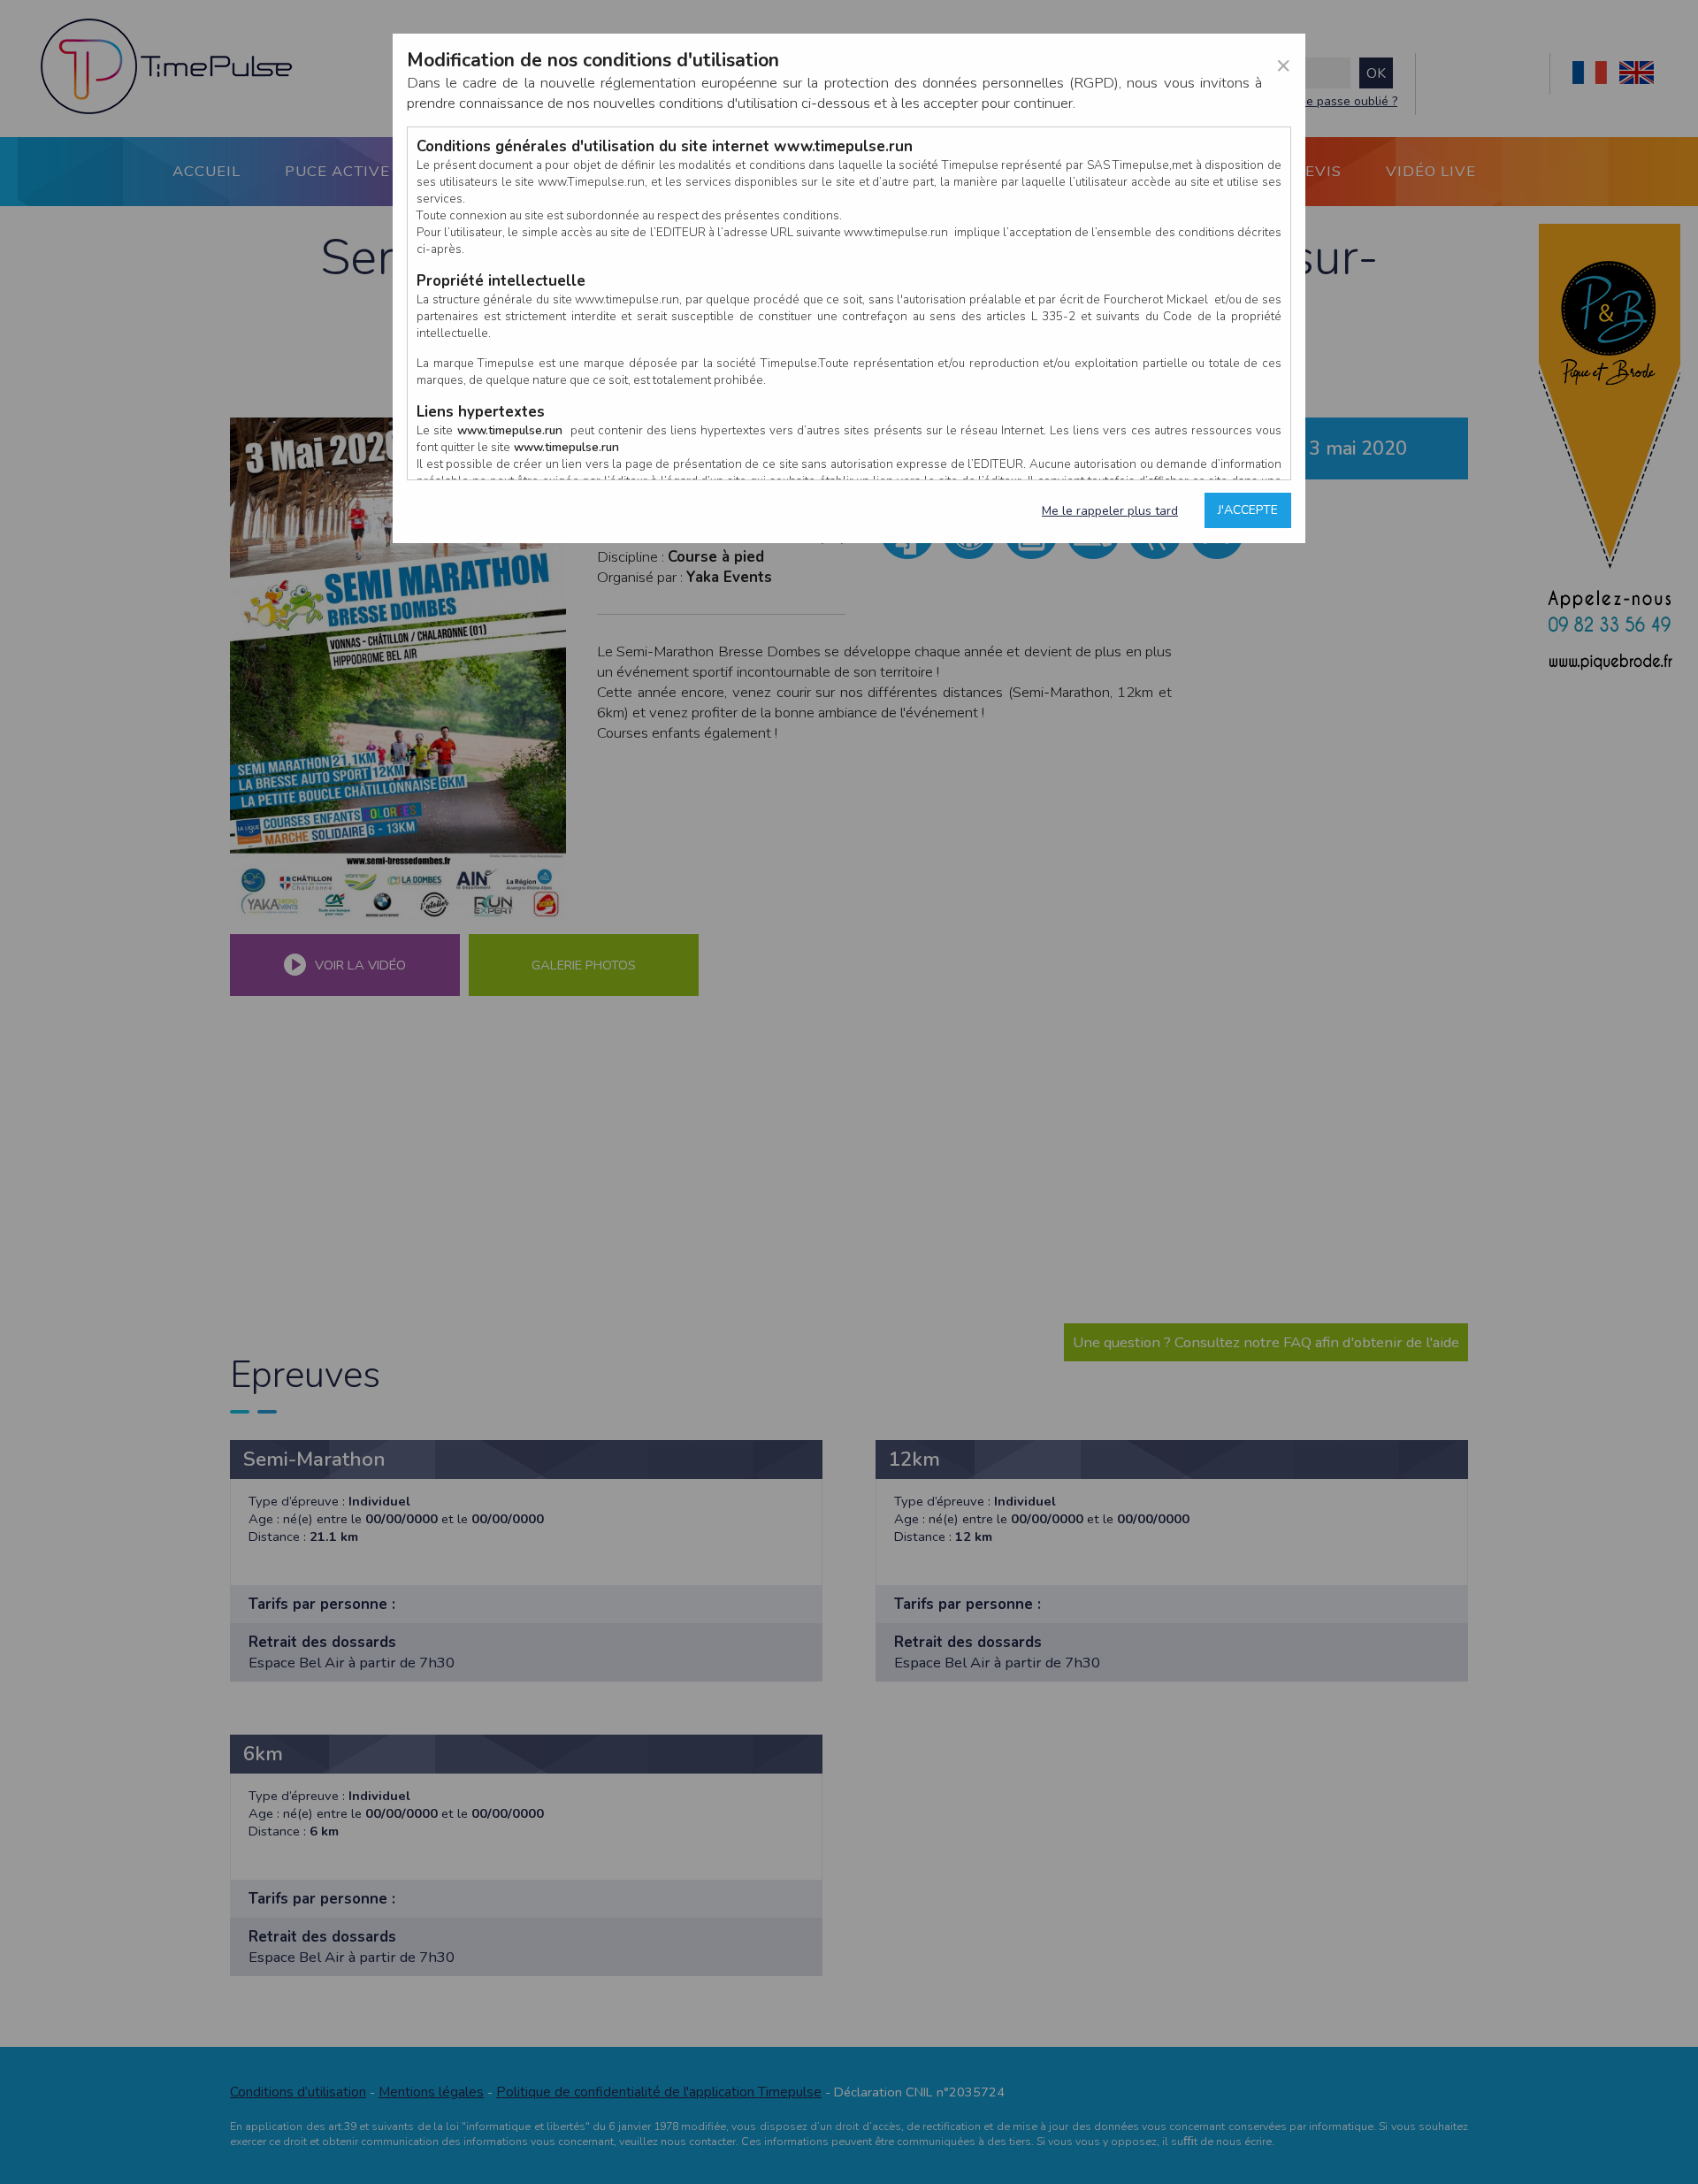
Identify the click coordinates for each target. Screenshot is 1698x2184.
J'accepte (1248, 510)
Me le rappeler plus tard (1110, 511)
